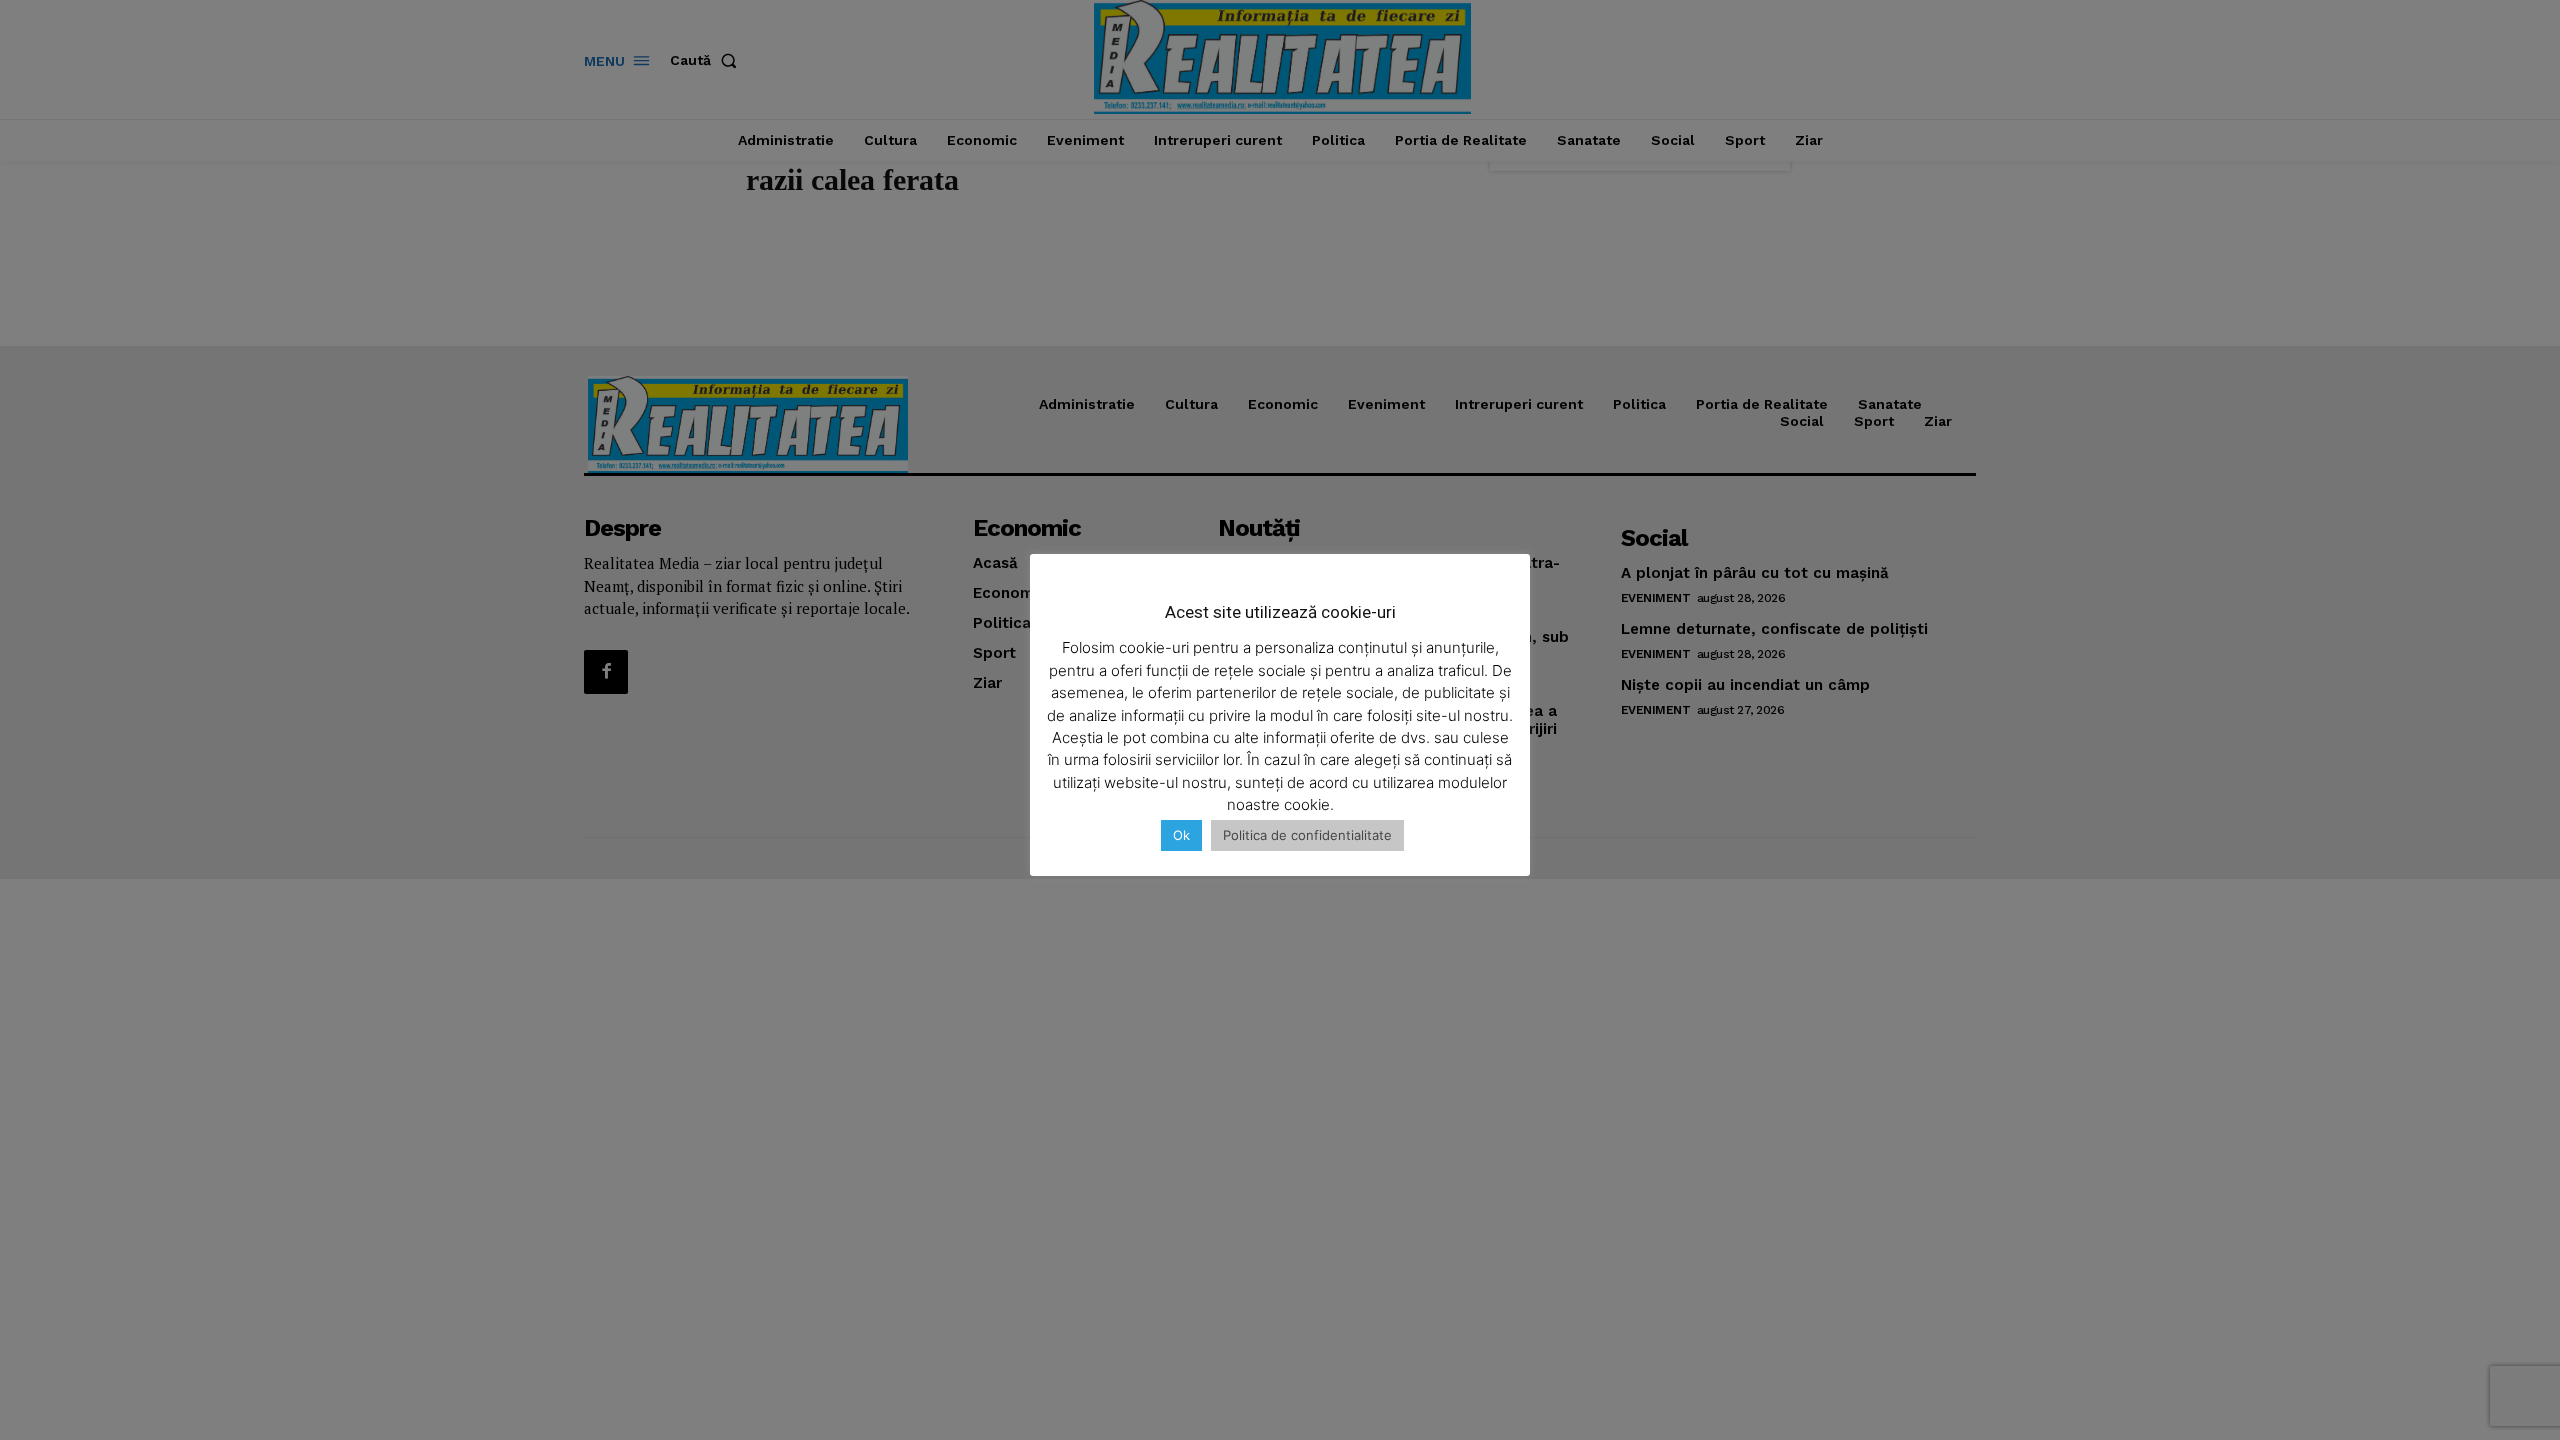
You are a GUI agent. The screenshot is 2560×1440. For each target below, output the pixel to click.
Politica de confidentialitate (1307, 835)
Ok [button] (1181, 835)
